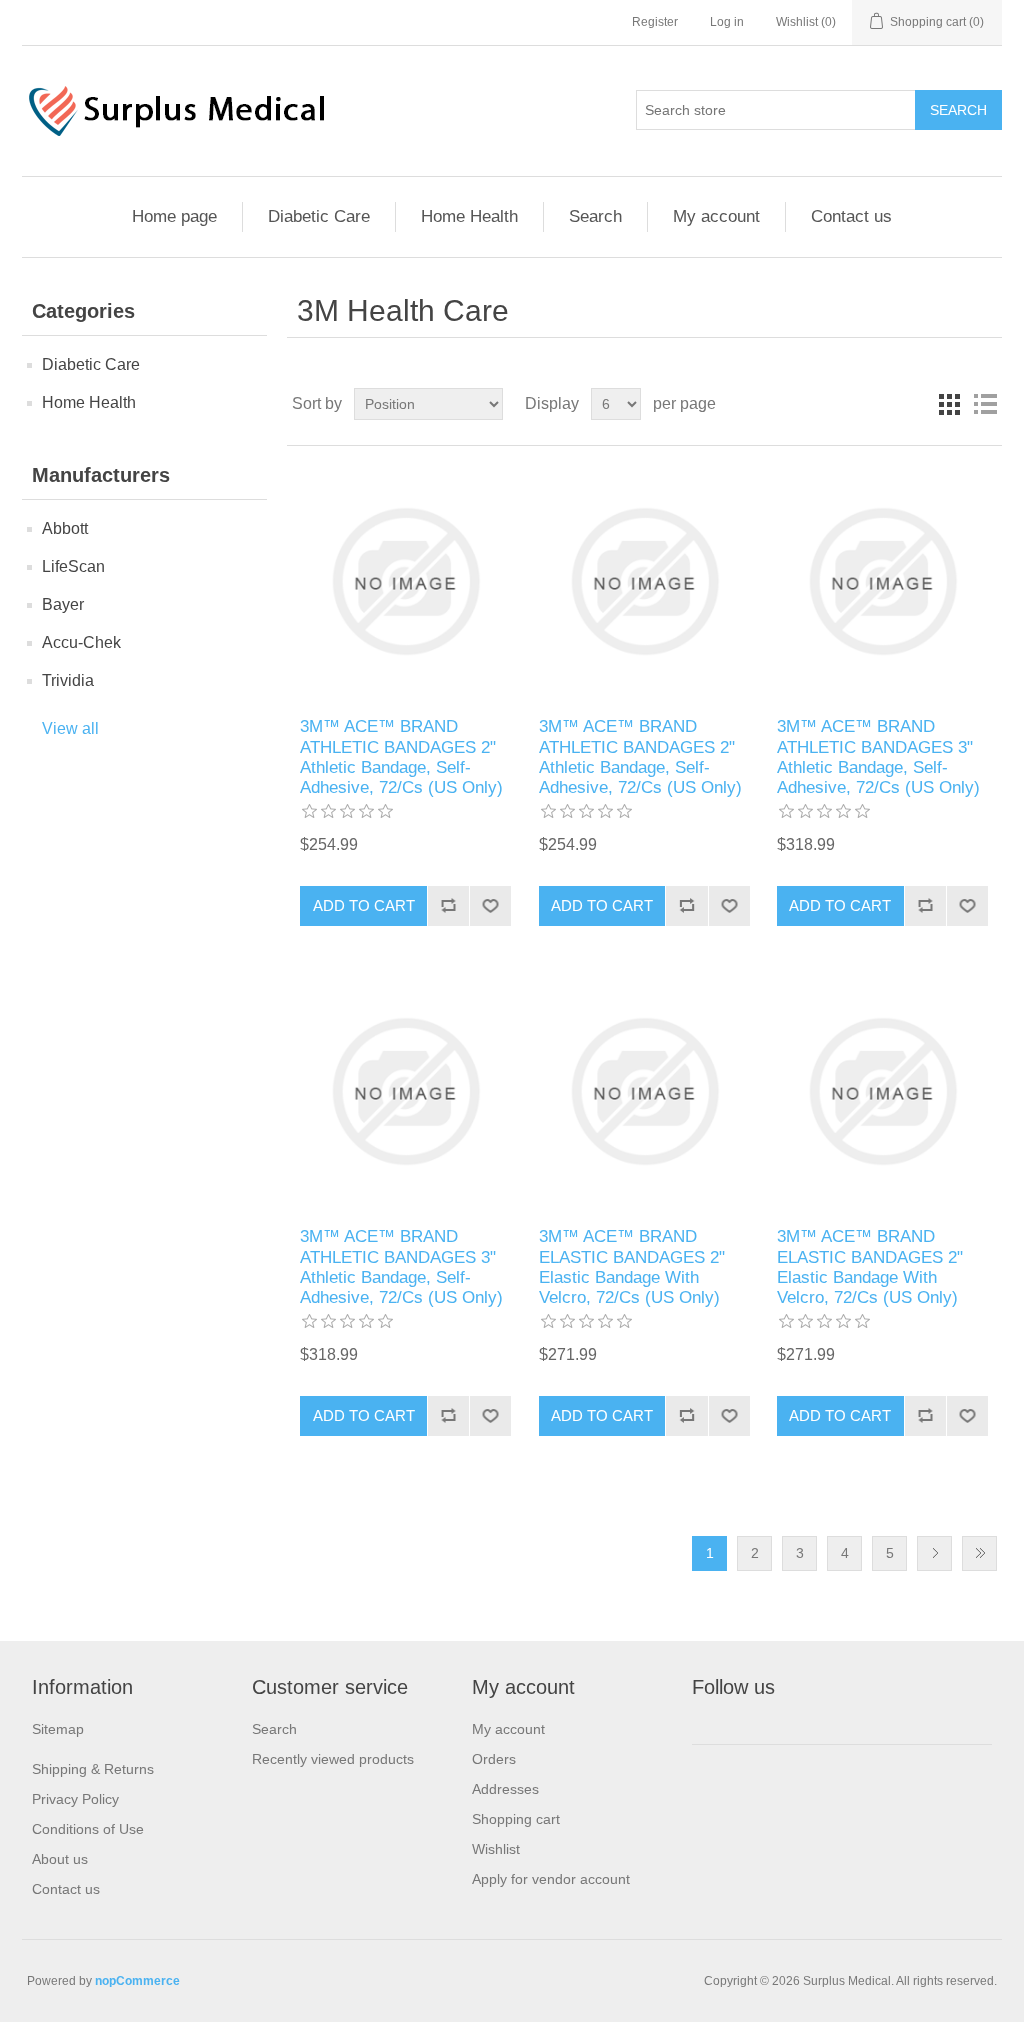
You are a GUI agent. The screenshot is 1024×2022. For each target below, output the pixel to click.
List (985, 404)
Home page (174, 216)
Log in (727, 22)
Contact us (851, 216)
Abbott (65, 528)
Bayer (63, 604)
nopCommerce (137, 1981)
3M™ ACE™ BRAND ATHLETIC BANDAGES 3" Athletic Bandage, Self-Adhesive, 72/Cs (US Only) (878, 757)
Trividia (68, 680)
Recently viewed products (333, 1759)
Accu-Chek (81, 642)
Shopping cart (516, 1819)
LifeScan (73, 566)
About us (60, 1859)
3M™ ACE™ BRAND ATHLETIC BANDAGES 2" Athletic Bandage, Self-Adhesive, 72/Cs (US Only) (401, 757)
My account (716, 216)
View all (70, 728)
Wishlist (496, 1849)
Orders (494, 1759)
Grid (949, 404)
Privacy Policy (75, 1799)
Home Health (469, 216)
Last (979, 1553)
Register (655, 22)
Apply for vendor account (551, 1879)
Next (934, 1553)
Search (595, 216)
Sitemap (58, 1729)
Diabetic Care (319, 216)
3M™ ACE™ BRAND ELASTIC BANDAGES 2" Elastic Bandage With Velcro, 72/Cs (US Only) (632, 1267)
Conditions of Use (88, 1829)
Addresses (505, 1789)
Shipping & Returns (93, 1769)
